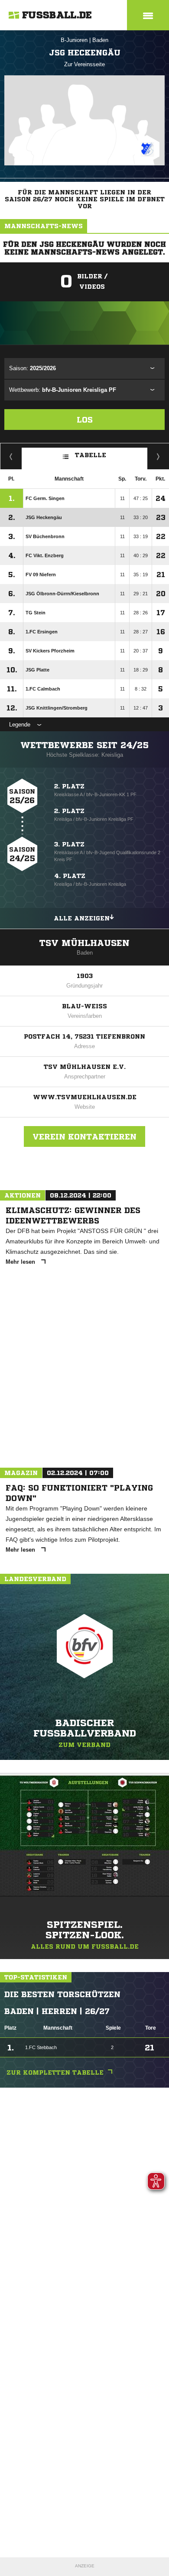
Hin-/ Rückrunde (158, 456)
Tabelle (91, 455)
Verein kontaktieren (84, 1136)
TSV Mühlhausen (84, 943)
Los (85, 420)
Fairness (11, 456)
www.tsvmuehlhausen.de (85, 1097)
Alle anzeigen (82, 918)
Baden (100, 40)
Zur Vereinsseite (84, 64)
